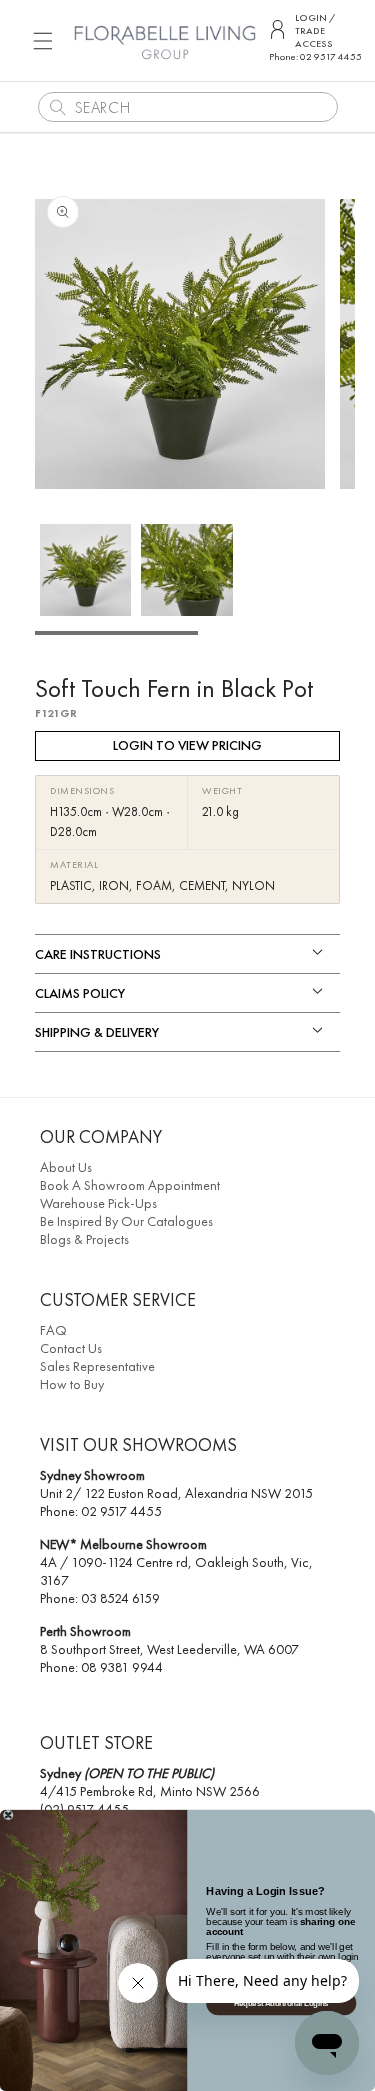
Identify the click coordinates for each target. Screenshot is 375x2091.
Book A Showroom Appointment (130, 1185)
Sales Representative (97, 1366)
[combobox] (188, 107)
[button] (43, 40)
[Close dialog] (8, 1815)
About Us (66, 1167)
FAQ (53, 1330)
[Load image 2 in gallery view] (186, 569)
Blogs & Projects (84, 1239)
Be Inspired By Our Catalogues (126, 1221)
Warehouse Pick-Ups (98, 1203)
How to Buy (72, 1384)
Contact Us (71, 1348)
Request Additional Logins (281, 2003)
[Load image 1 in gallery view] (85, 569)
